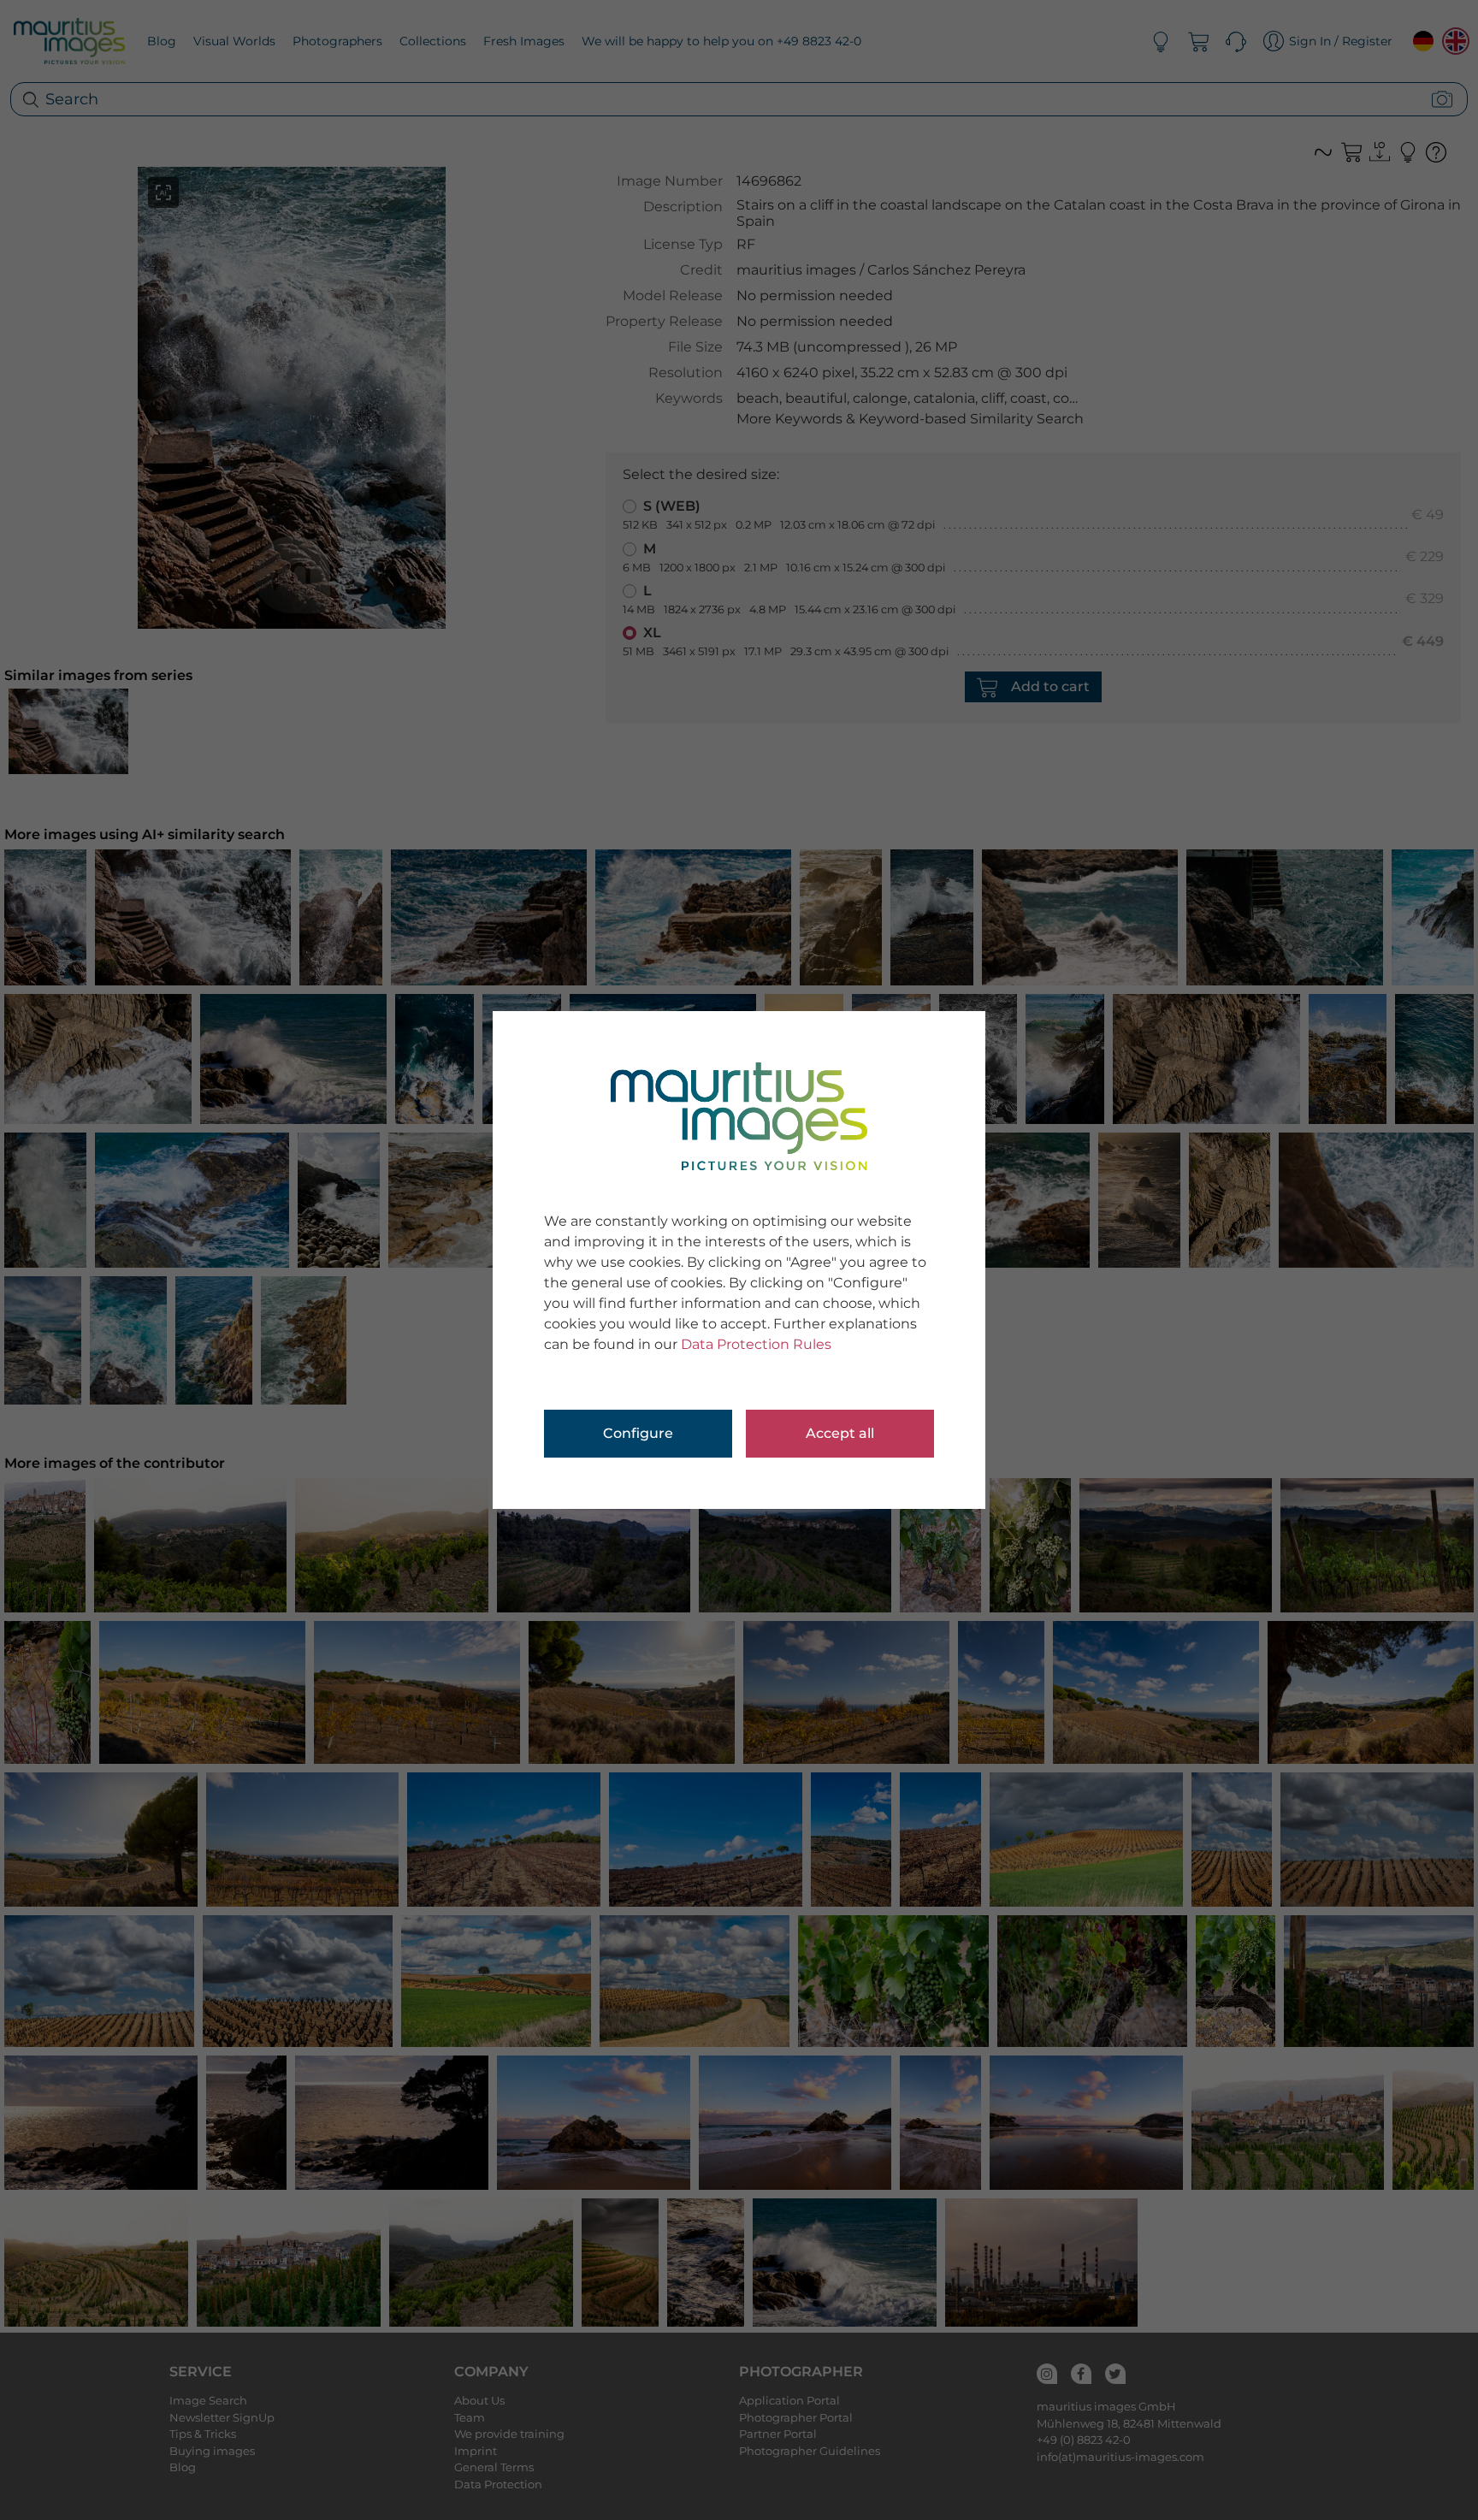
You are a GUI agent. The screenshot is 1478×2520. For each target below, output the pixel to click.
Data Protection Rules (756, 1344)
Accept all (840, 1433)
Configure (638, 1433)
